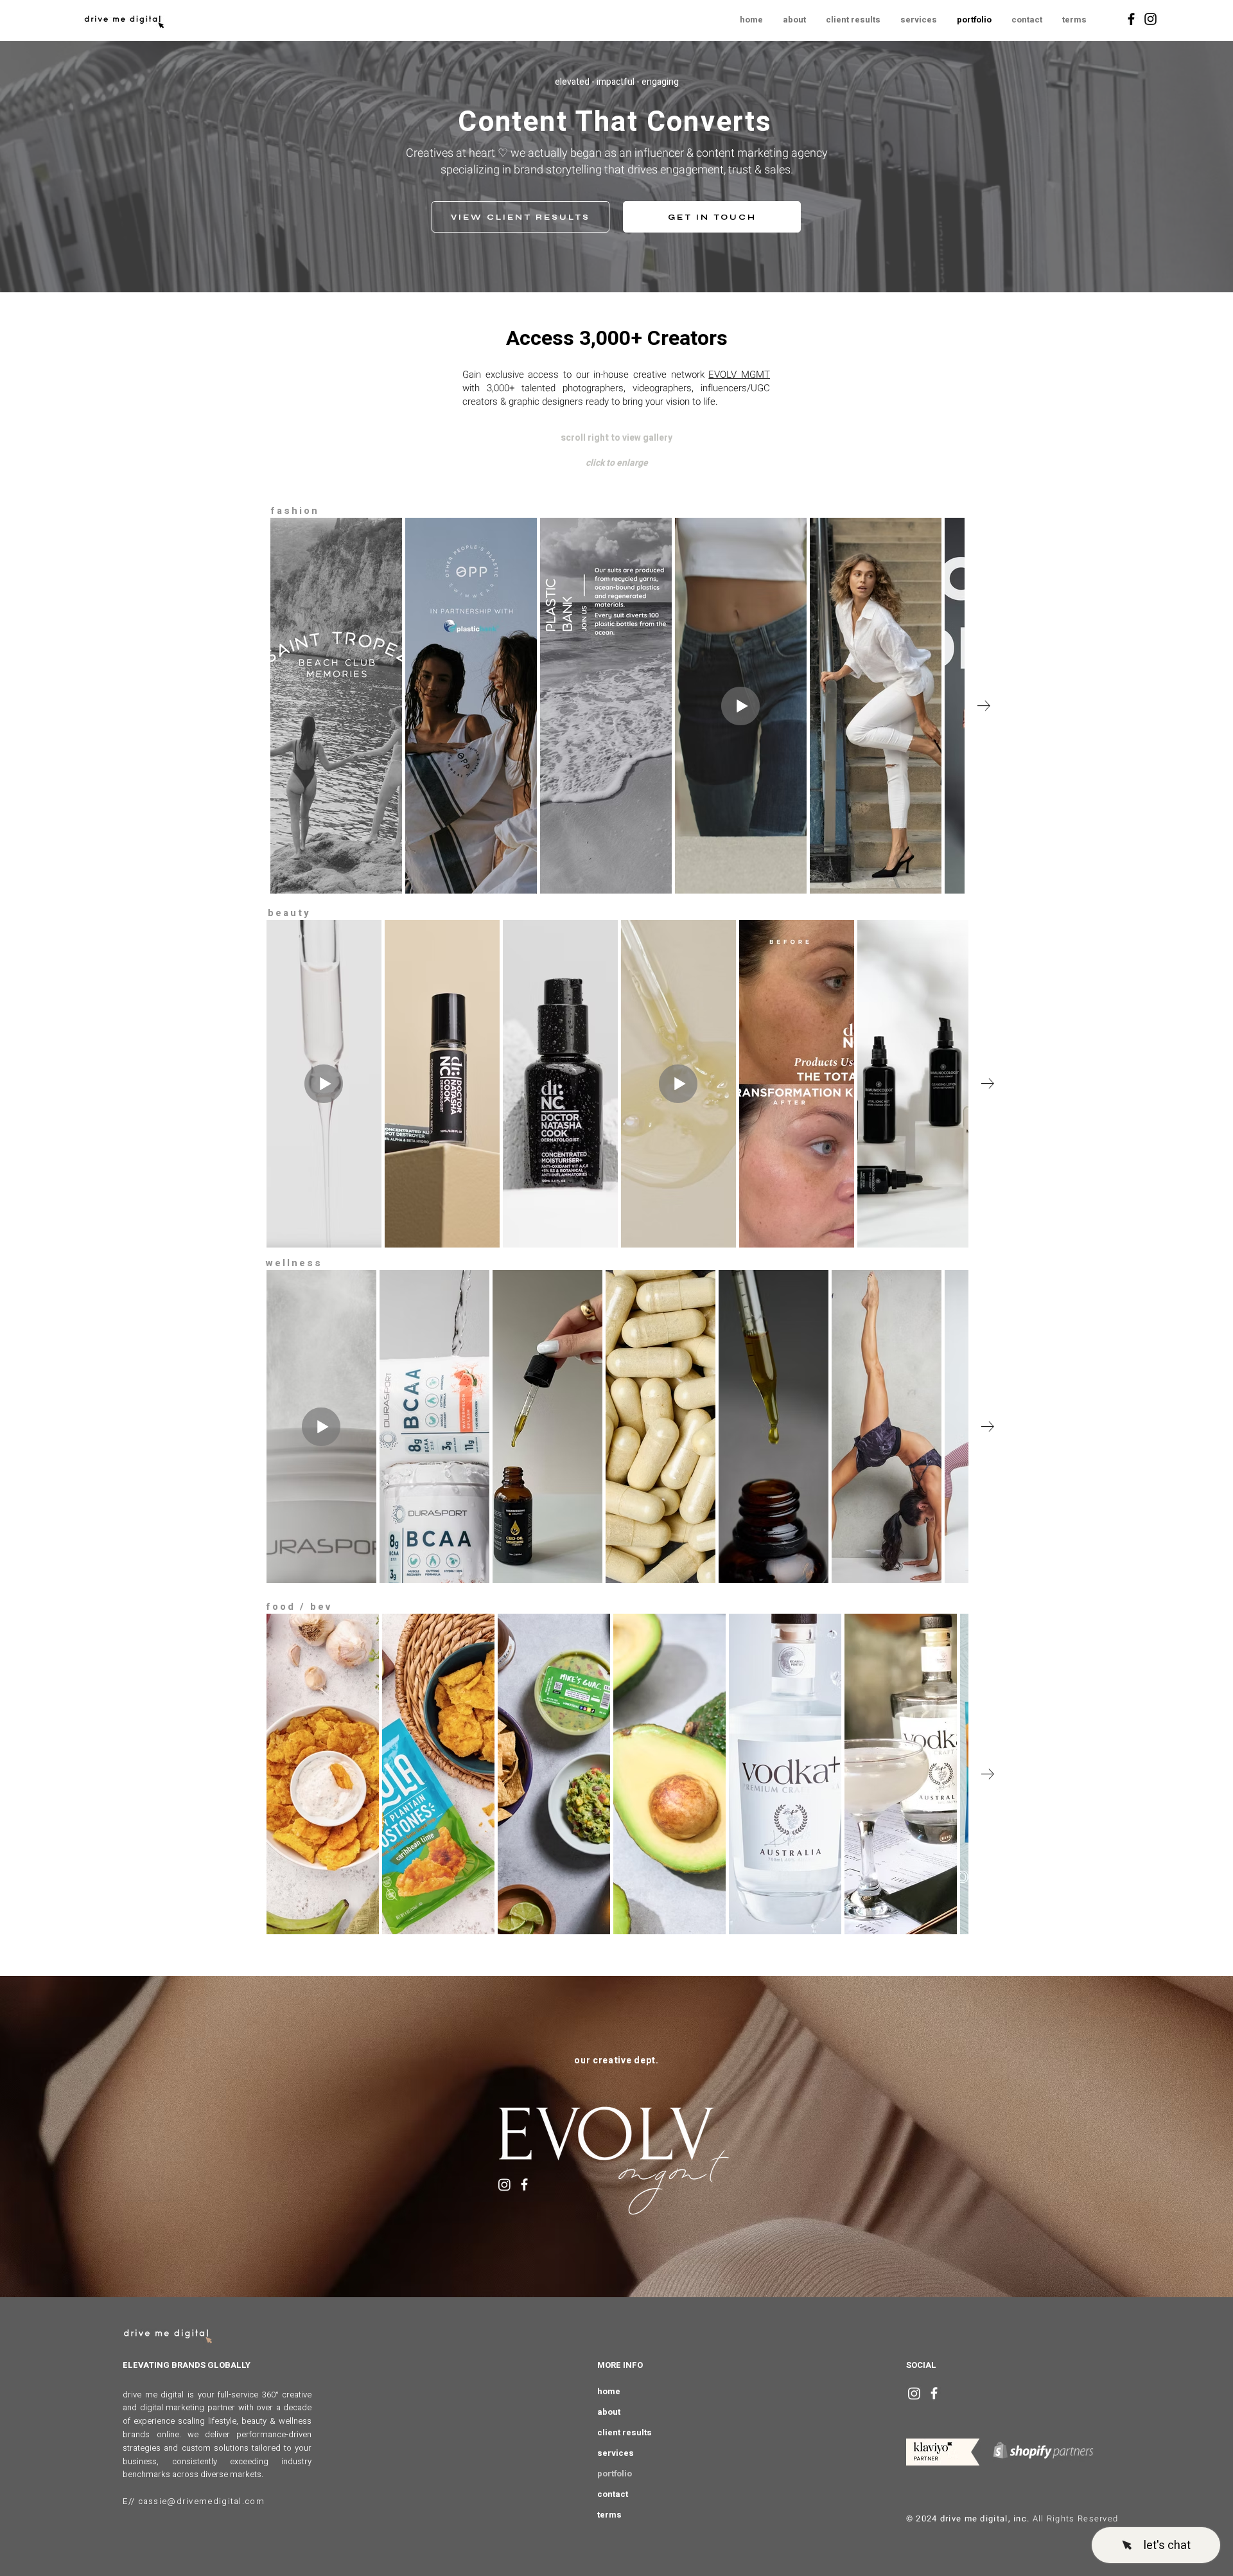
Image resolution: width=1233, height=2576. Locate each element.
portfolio (615, 2474)
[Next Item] (984, 706)
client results (625, 2432)
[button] (1074, 20)
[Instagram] (1150, 19)
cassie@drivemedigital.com (202, 2501)
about (609, 2412)
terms (609, 2515)
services (616, 2453)
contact (613, 2494)
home (609, 2391)
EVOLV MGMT (739, 375)
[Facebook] (1131, 19)
